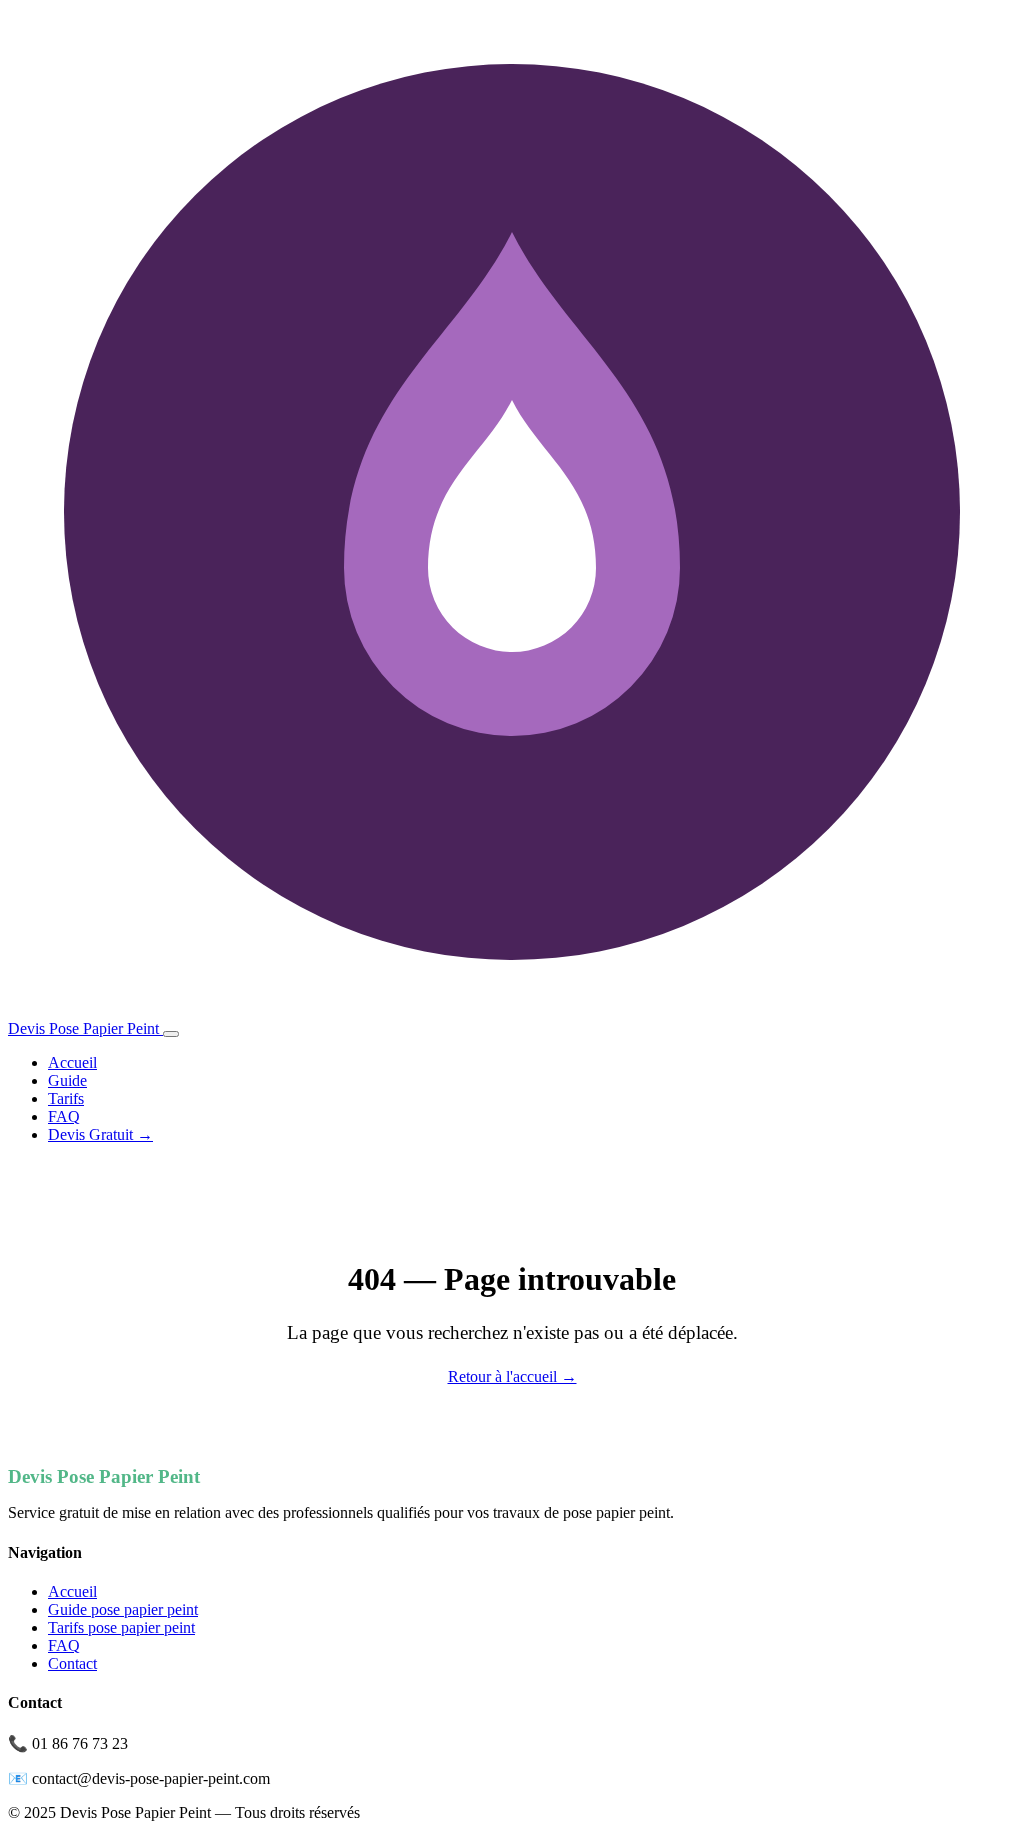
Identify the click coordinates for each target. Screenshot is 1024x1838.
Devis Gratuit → (100, 1134)
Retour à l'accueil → (512, 1376)
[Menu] (171, 1034)
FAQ (64, 1116)
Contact (72, 1663)
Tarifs (66, 1098)
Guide (67, 1080)
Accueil (72, 1062)
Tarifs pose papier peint (121, 1627)
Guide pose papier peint (123, 1609)
